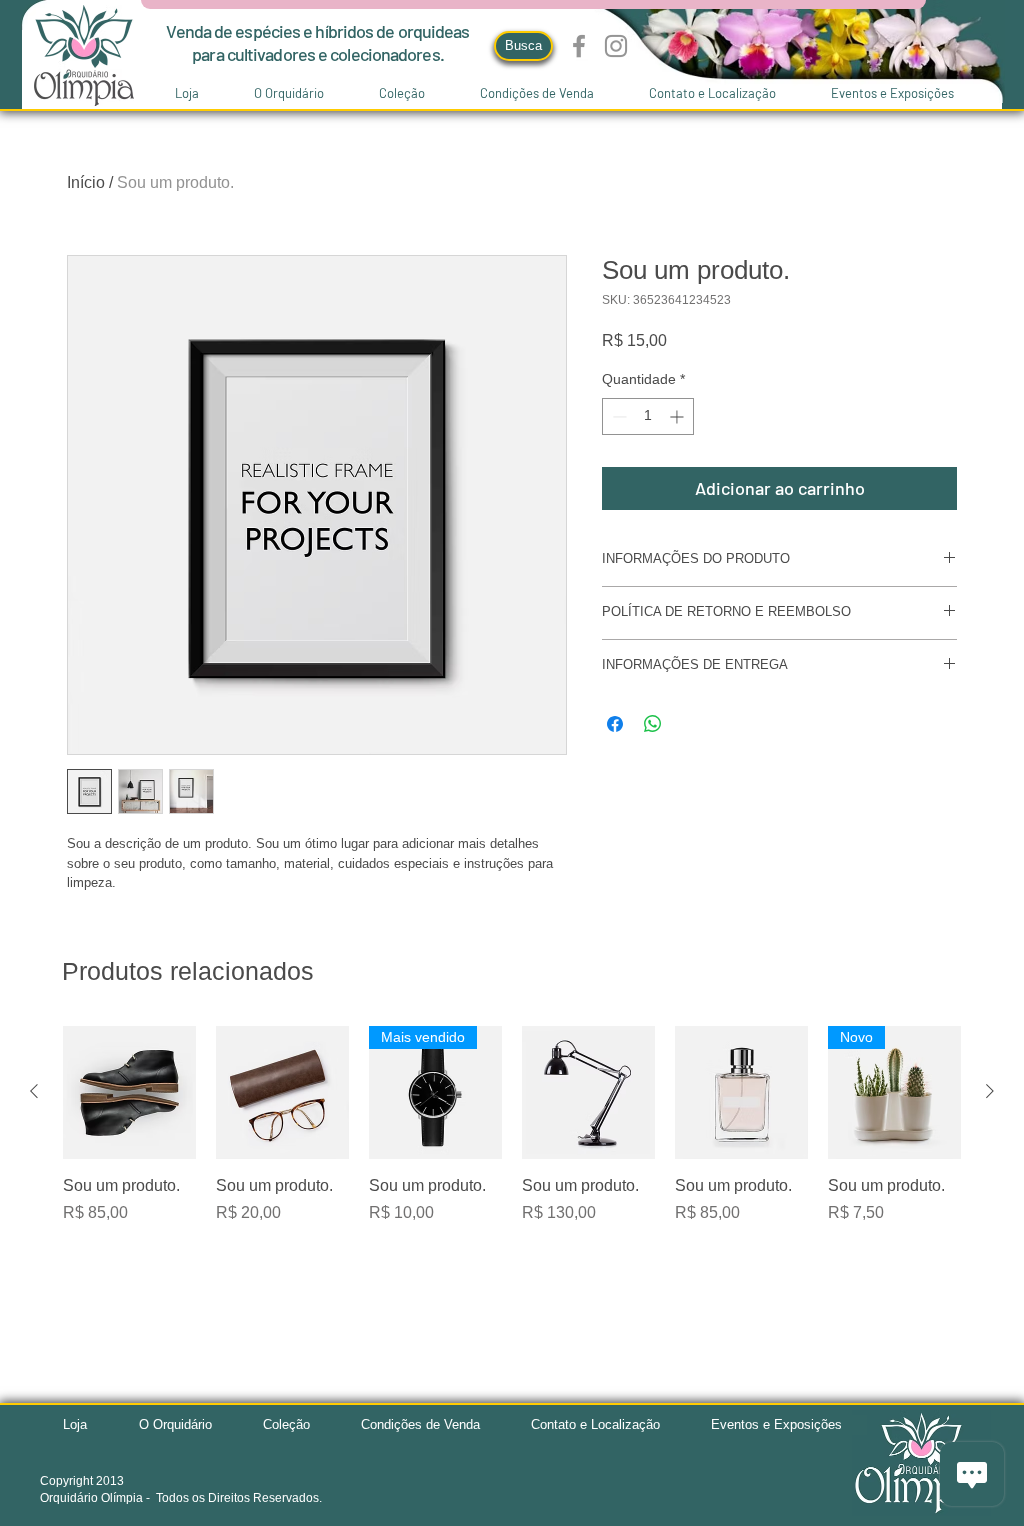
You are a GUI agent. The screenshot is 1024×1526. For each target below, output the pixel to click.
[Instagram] (616, 46)
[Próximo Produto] (990, 1091)
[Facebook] (579, 46)
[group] (512, 1125)
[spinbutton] (648, 416)
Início (86, 182)
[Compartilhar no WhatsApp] (653, 724)
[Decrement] (617, 416)
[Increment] (678, 416)
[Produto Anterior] (34, 1091)
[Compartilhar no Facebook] (615, 724)
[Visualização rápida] (129, 1092)
